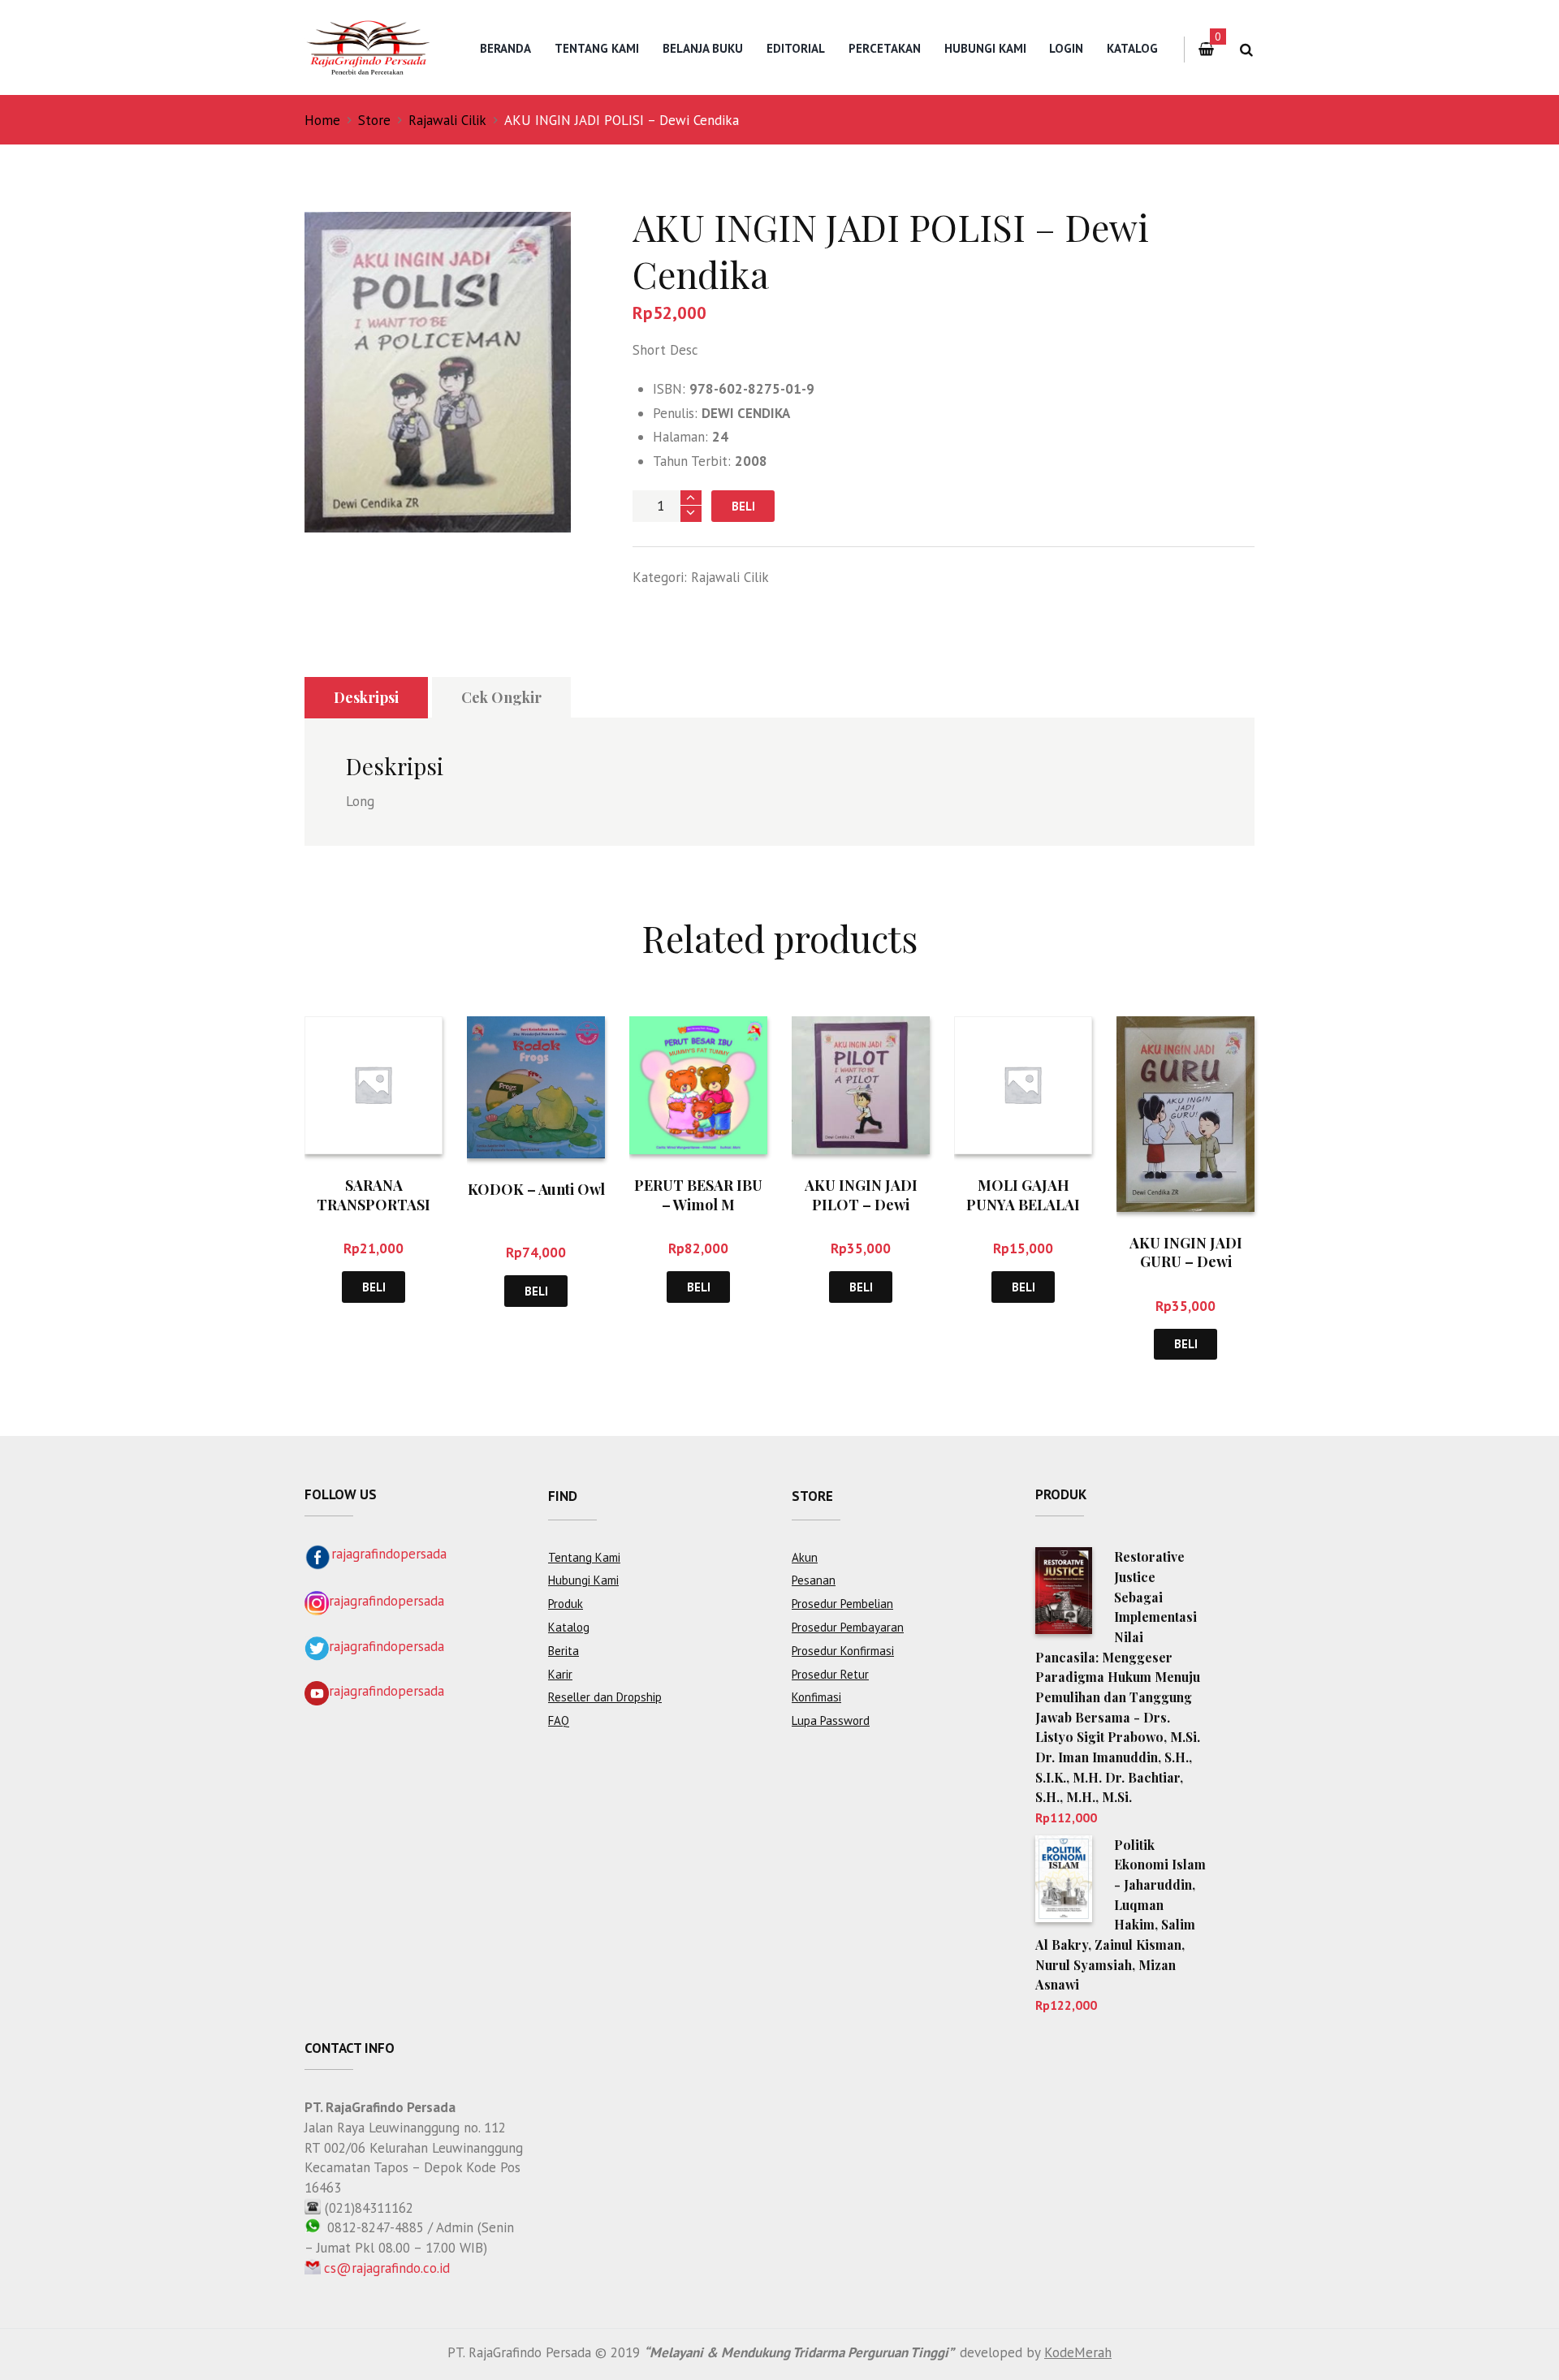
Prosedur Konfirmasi (843, 1651)
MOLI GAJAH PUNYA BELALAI (1023, 1194)
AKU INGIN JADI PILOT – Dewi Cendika (861, 1204)
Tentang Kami (597, 48)
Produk (566, 1604)
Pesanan (814, 1580)
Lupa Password (831, 1720)
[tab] (366, 698)
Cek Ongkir (501, 697)
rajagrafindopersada (389, 1554)
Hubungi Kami (985, 48)
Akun (805, 1557)
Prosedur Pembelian (842, 1604)
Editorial (796, 48)
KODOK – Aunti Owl (536, 1189)
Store (374, 120)
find (563, 1496)
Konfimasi (816, 1697)
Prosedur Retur (830, 1674)
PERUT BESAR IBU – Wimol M (698, 1194)
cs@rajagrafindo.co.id (387, 2268)
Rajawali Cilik (447, 120)
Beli (743, 506)
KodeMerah (1078, 2352)
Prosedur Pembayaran (848, 1627)
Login (1066, 48)
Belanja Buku (703, 48)
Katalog (1132, 48)
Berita (564, 1651)
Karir (560, 1674)
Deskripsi (366, 697)
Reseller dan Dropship (605, 1697)
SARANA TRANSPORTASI (374, 1194)
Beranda (505, 48)
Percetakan (885, 48)
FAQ (559, 1720)
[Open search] (1246, 50)
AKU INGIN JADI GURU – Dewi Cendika (1186, 1262)
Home (322, 120)
